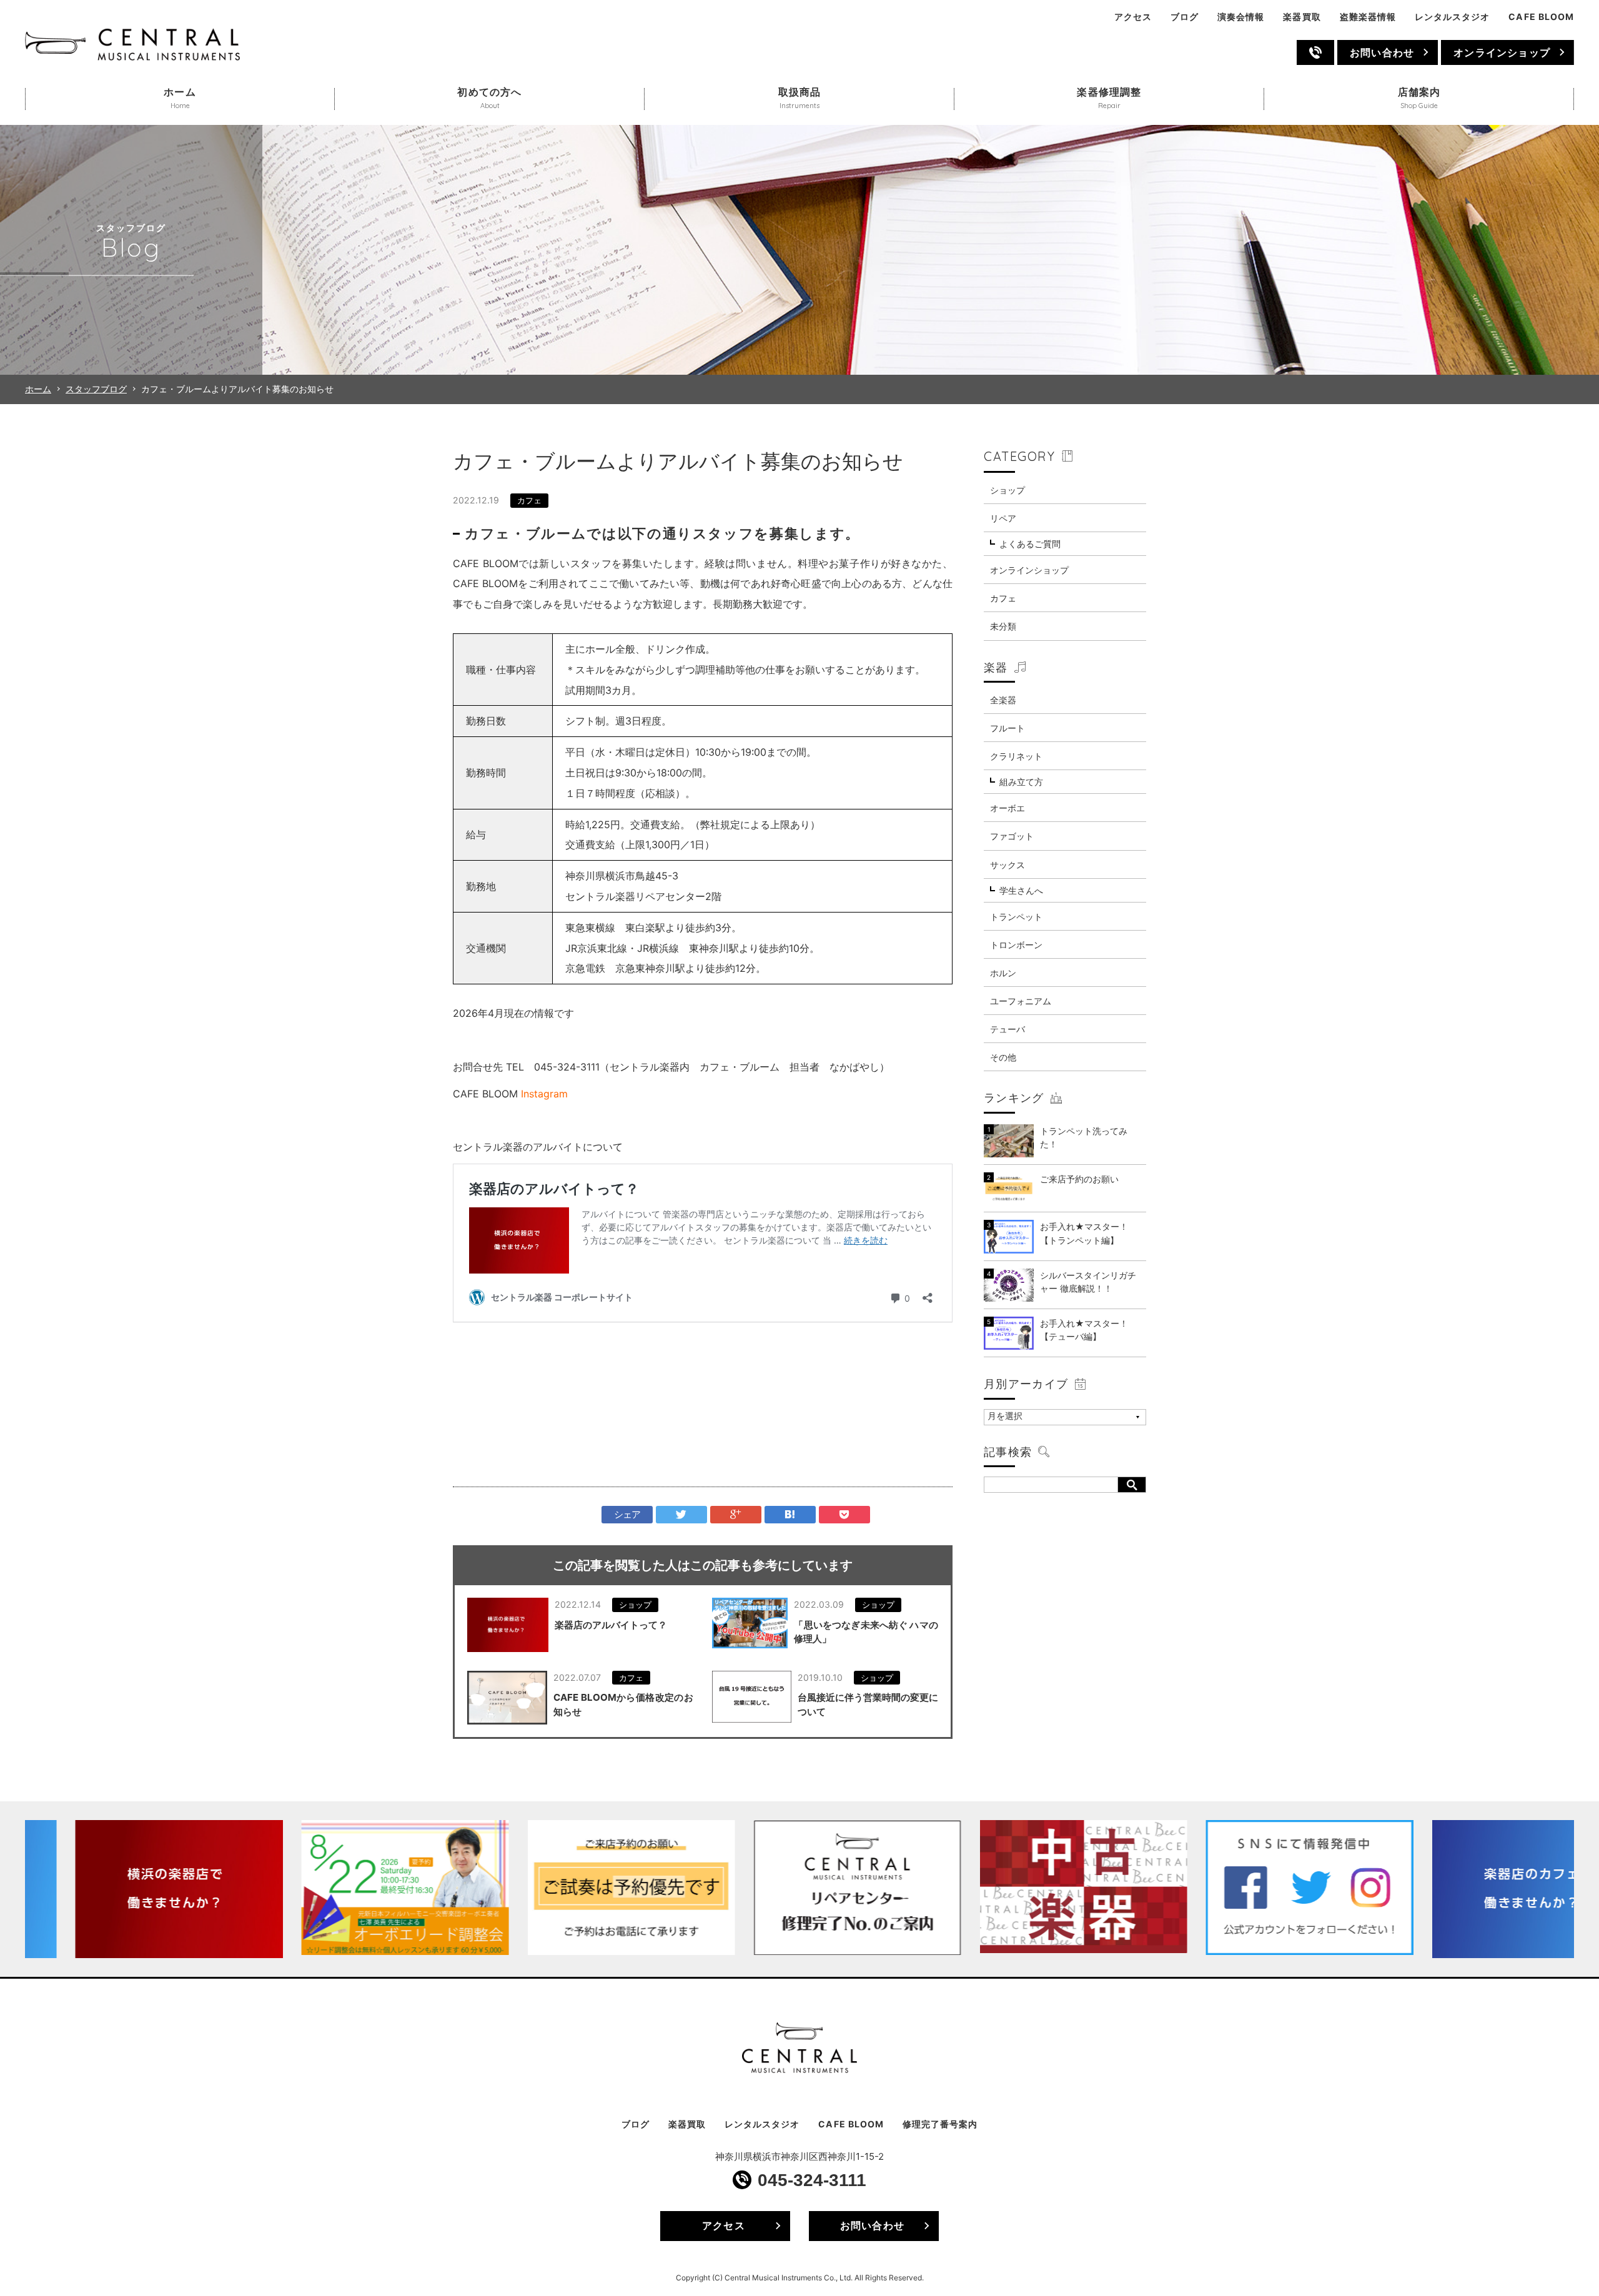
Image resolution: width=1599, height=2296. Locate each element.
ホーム (38, 389)
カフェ (529, 500)
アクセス (1133, 17)
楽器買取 (1302, 17)
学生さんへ (1021, 890)
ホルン (1003, 973)
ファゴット (1012, 836)
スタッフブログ (96, 389)
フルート (1007, 728)
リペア (1003, 518)
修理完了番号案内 (940, 2124)
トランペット (1016, 917)
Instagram (544, 1094)
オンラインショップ (1502, 52)
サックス (1007, 865)
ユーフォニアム (1021, 1001)
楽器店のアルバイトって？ (611, 1625)
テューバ (1007, 1029)
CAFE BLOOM (1541, 17)
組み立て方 (1021, 782)
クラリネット (1016, 756)
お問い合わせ (1382, 52)
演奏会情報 (1241, 17)
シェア (627, 1514)
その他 (1003, 1057)
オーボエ (1007, 808)
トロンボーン (1016, 945)
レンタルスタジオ (1452, 17)
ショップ (635, 1605)
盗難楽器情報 (1368, 17)
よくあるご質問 (1030, 544)
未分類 (1003, 626)
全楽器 (1003, 700)
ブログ (1185, 17)
